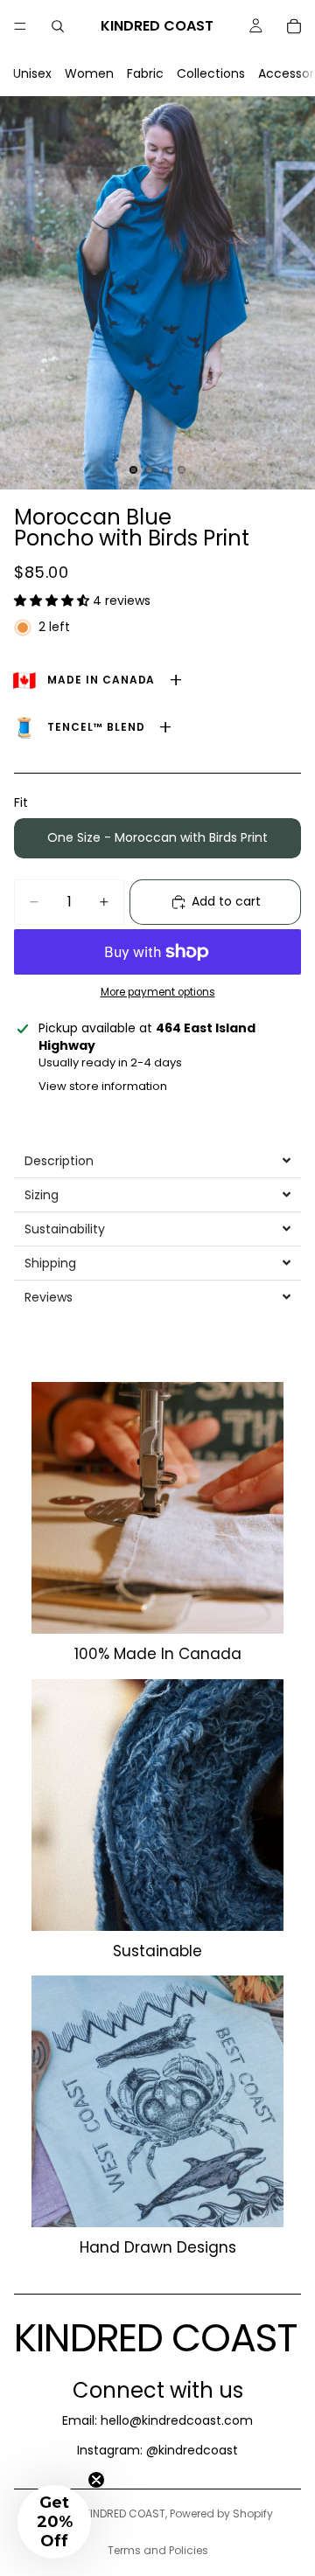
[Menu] (20, 26)
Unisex (32, 73)
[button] (53, 601)
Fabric (145, 73)
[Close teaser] (96, 2480)
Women (89, 73)
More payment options (158, 992)
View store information (103, 1086)
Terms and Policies (158, 2550)
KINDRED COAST (125, 2514)
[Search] (58, 26)
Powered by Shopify (221, 2514)
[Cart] (294, 26)
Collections (211, 73)
